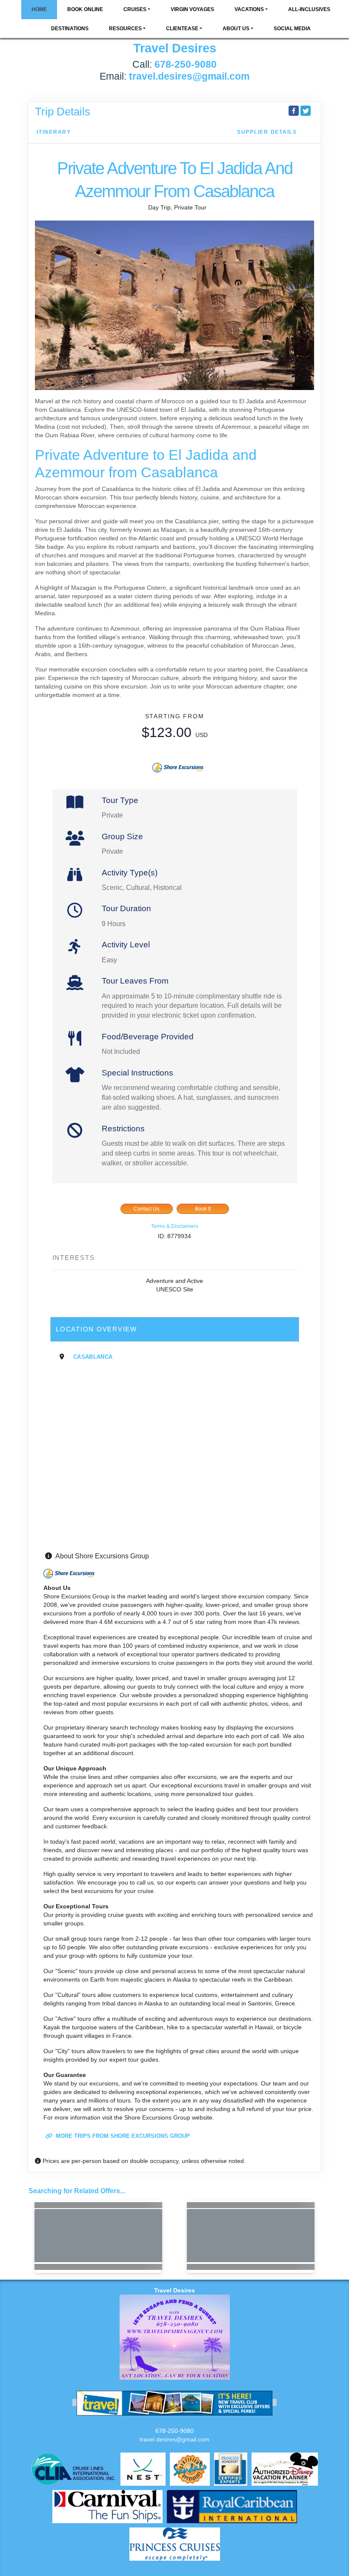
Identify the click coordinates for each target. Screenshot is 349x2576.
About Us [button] (236, 29)
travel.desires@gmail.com (174, 2439)
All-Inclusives (309, 9)
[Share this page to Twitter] (306, 111)
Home (39, 9)
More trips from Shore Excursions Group (122, 2136)
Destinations (70, 29)
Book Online (85, 9)
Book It (203, 1209)
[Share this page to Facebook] (294, 111)
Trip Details (63, 112)
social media (292, 29)
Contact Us (146, 1209)
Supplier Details (267, 132)
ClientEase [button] (182, 29)
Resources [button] (125, 29)
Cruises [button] (135, 9)
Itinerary (54, 132)
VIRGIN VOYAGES (192, 9)
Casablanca (93, 1357)
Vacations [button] (249, 9)
